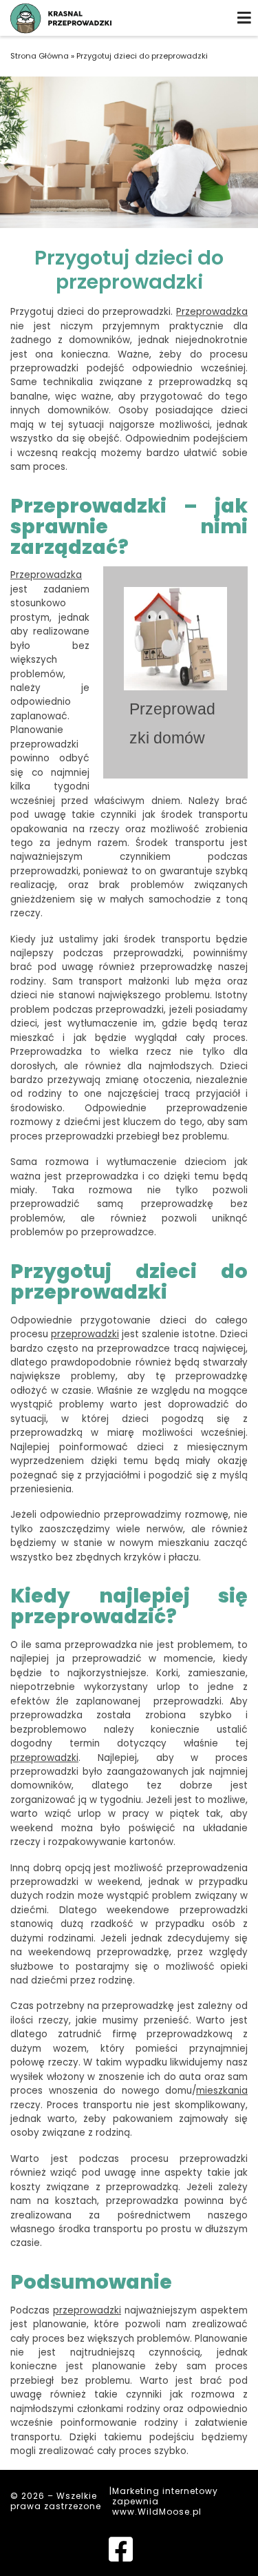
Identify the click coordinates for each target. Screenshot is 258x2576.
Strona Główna (40, 56)
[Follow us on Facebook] (121, 2556)
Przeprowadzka (212, 312)
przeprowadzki (85, 1334)
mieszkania (222, 2091)
